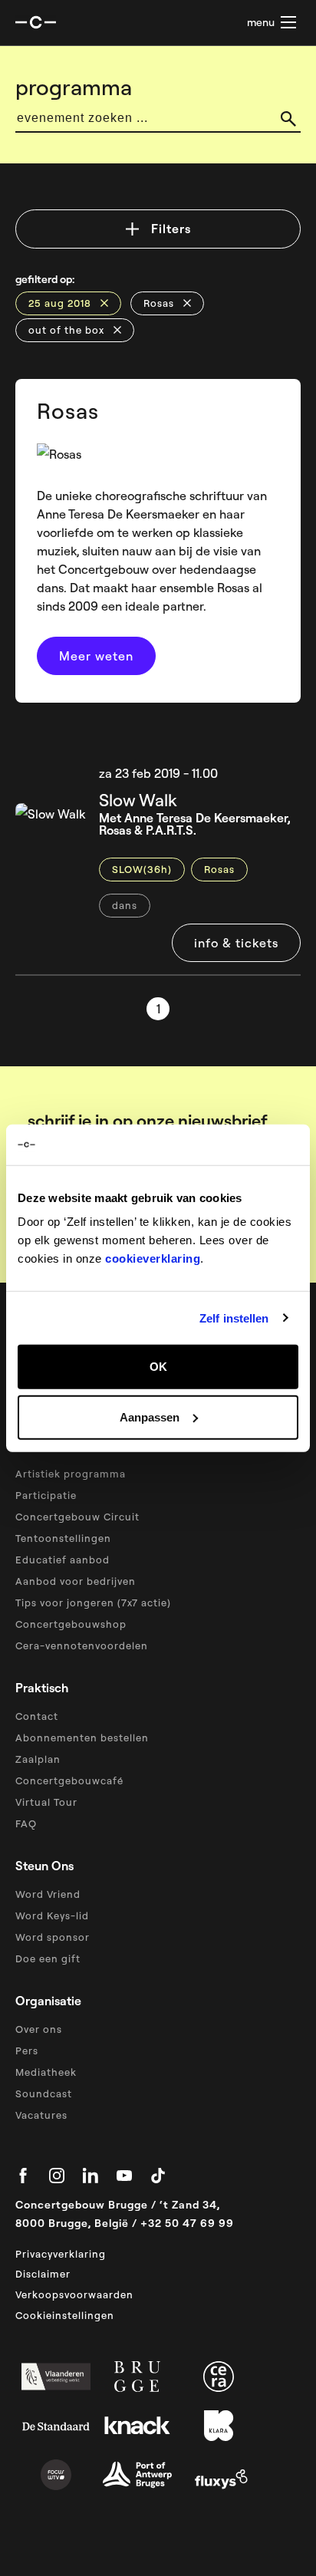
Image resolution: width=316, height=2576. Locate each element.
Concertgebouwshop (71, 1624)
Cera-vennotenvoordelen (82, 1645)
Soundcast (44, 2093)
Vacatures (41, 2115)
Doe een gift (48, 1958)
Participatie (46, 1495)
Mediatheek (46, 2072)
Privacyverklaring (61, 2254)
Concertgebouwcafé (69, 1780)
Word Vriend (48, 1894)
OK (158, 1367)
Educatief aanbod (63, 1560)
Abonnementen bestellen (82, 1738)
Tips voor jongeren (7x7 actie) (93, 1603)
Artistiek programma (71, 1474)
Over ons (39, 2029)
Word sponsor (53, 1937)
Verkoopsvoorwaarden (74, 2294)
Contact (37, 1716)
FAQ (26, 1823)
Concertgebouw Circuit (77, 1517)
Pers (27, 2051)
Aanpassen (150, 1416)
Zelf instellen (234, 1318)
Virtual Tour (46, 1802)
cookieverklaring (153, 1258)
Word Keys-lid (52, 1916)
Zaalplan (38, 1759)
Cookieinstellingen (65, 2315)
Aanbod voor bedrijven (76, 1581)
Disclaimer (43, 2274)
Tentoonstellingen (63, 1538)
